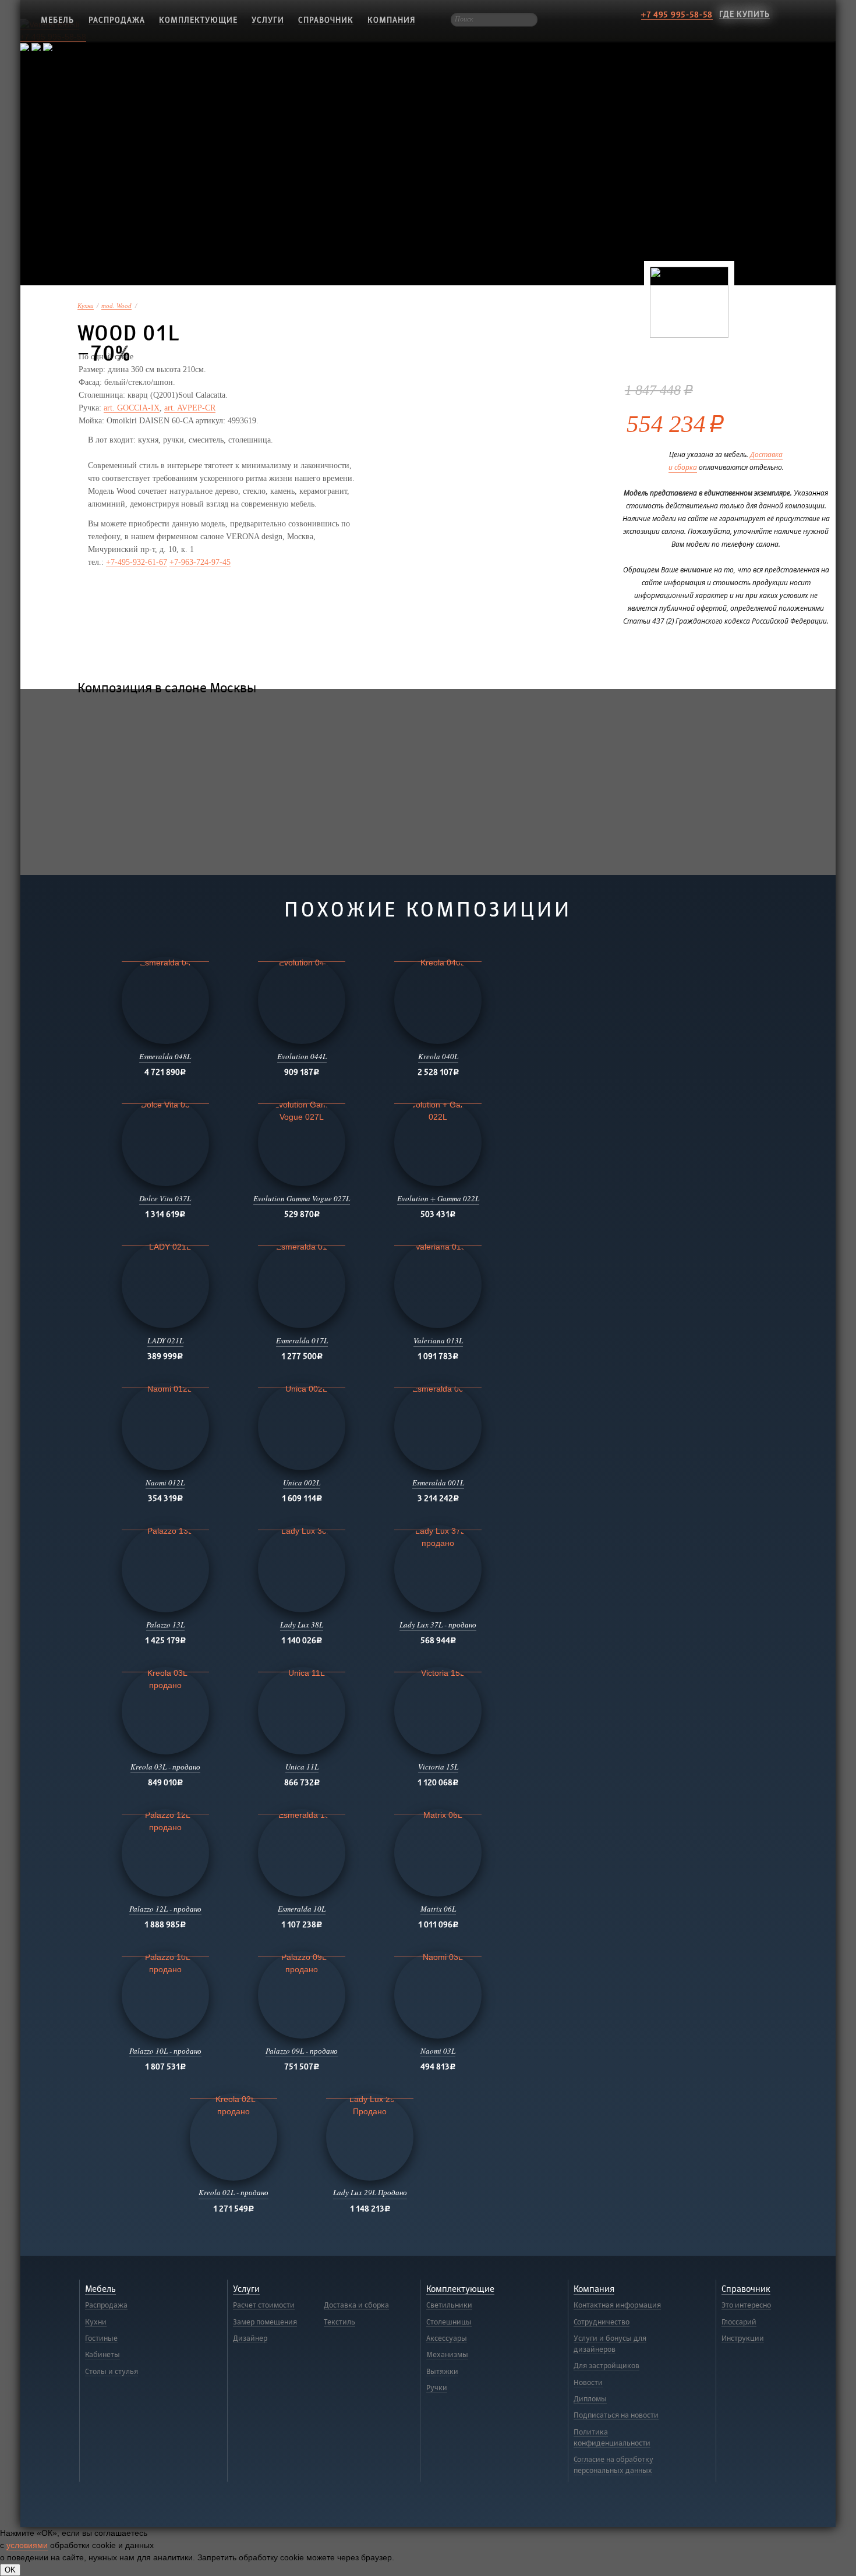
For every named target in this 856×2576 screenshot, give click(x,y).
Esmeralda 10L (302, 1909)
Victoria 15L (438, 1767)
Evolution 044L (302, 1056)
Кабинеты (102, 2355)
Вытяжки (442, 2372)
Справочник (326, 20)
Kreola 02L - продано (234, 2192)
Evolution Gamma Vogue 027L (302, 1198)
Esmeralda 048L (165, 1056)
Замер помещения (265, 2322)
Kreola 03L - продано (165, 1767)
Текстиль (339, 2322)
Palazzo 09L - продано (302, 2051)
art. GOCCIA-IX (132, 408)
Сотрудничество (602, 2322)
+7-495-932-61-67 (137, 562)
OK (10, 2570)
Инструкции (743, 2338)
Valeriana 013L (438, 1340)
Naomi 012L (165, 1482)
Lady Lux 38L (302, 1625)
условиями (27, 2545)
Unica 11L (302, 1767)
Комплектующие (198, 20)
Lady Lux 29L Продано (370, 2192)
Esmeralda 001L (438, 1482)
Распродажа (117, 20)
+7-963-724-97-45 (200, 562)
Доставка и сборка (356, 2305)
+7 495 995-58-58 (677, 15)
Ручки (437, 2388)
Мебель (100, 2289)
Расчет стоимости (264, 2305)
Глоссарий (739, 2322)
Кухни (86, 306)
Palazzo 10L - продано (165, 2051)
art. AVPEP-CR (190, 408)
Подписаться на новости (616, 2415)
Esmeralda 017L (302, 1340)
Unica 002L (302, 1482)
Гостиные (101, 2338)
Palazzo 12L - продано (165, 1909)
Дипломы (590, 2399)
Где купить (744, 14)
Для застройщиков (606, 2366)
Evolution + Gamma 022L (438, 1198)
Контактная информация (617, 2305)
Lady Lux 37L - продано (438, 1625)
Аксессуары (447, 2338)
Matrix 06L (438, 1909)
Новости (588, 2383)
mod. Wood (116, 306)
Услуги (268, 20)
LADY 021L (165, 1340)
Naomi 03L (438, 2051)
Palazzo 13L (165, 1625)
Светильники (449, 2305)
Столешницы (449, 2322)
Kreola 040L (438, 1056)
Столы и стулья (112, 2372)
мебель (57, 20)
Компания (391, 20)
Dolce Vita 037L (165, 1198)
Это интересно (746, 2305)
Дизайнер (250, 2338)
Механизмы (447, 2355)
